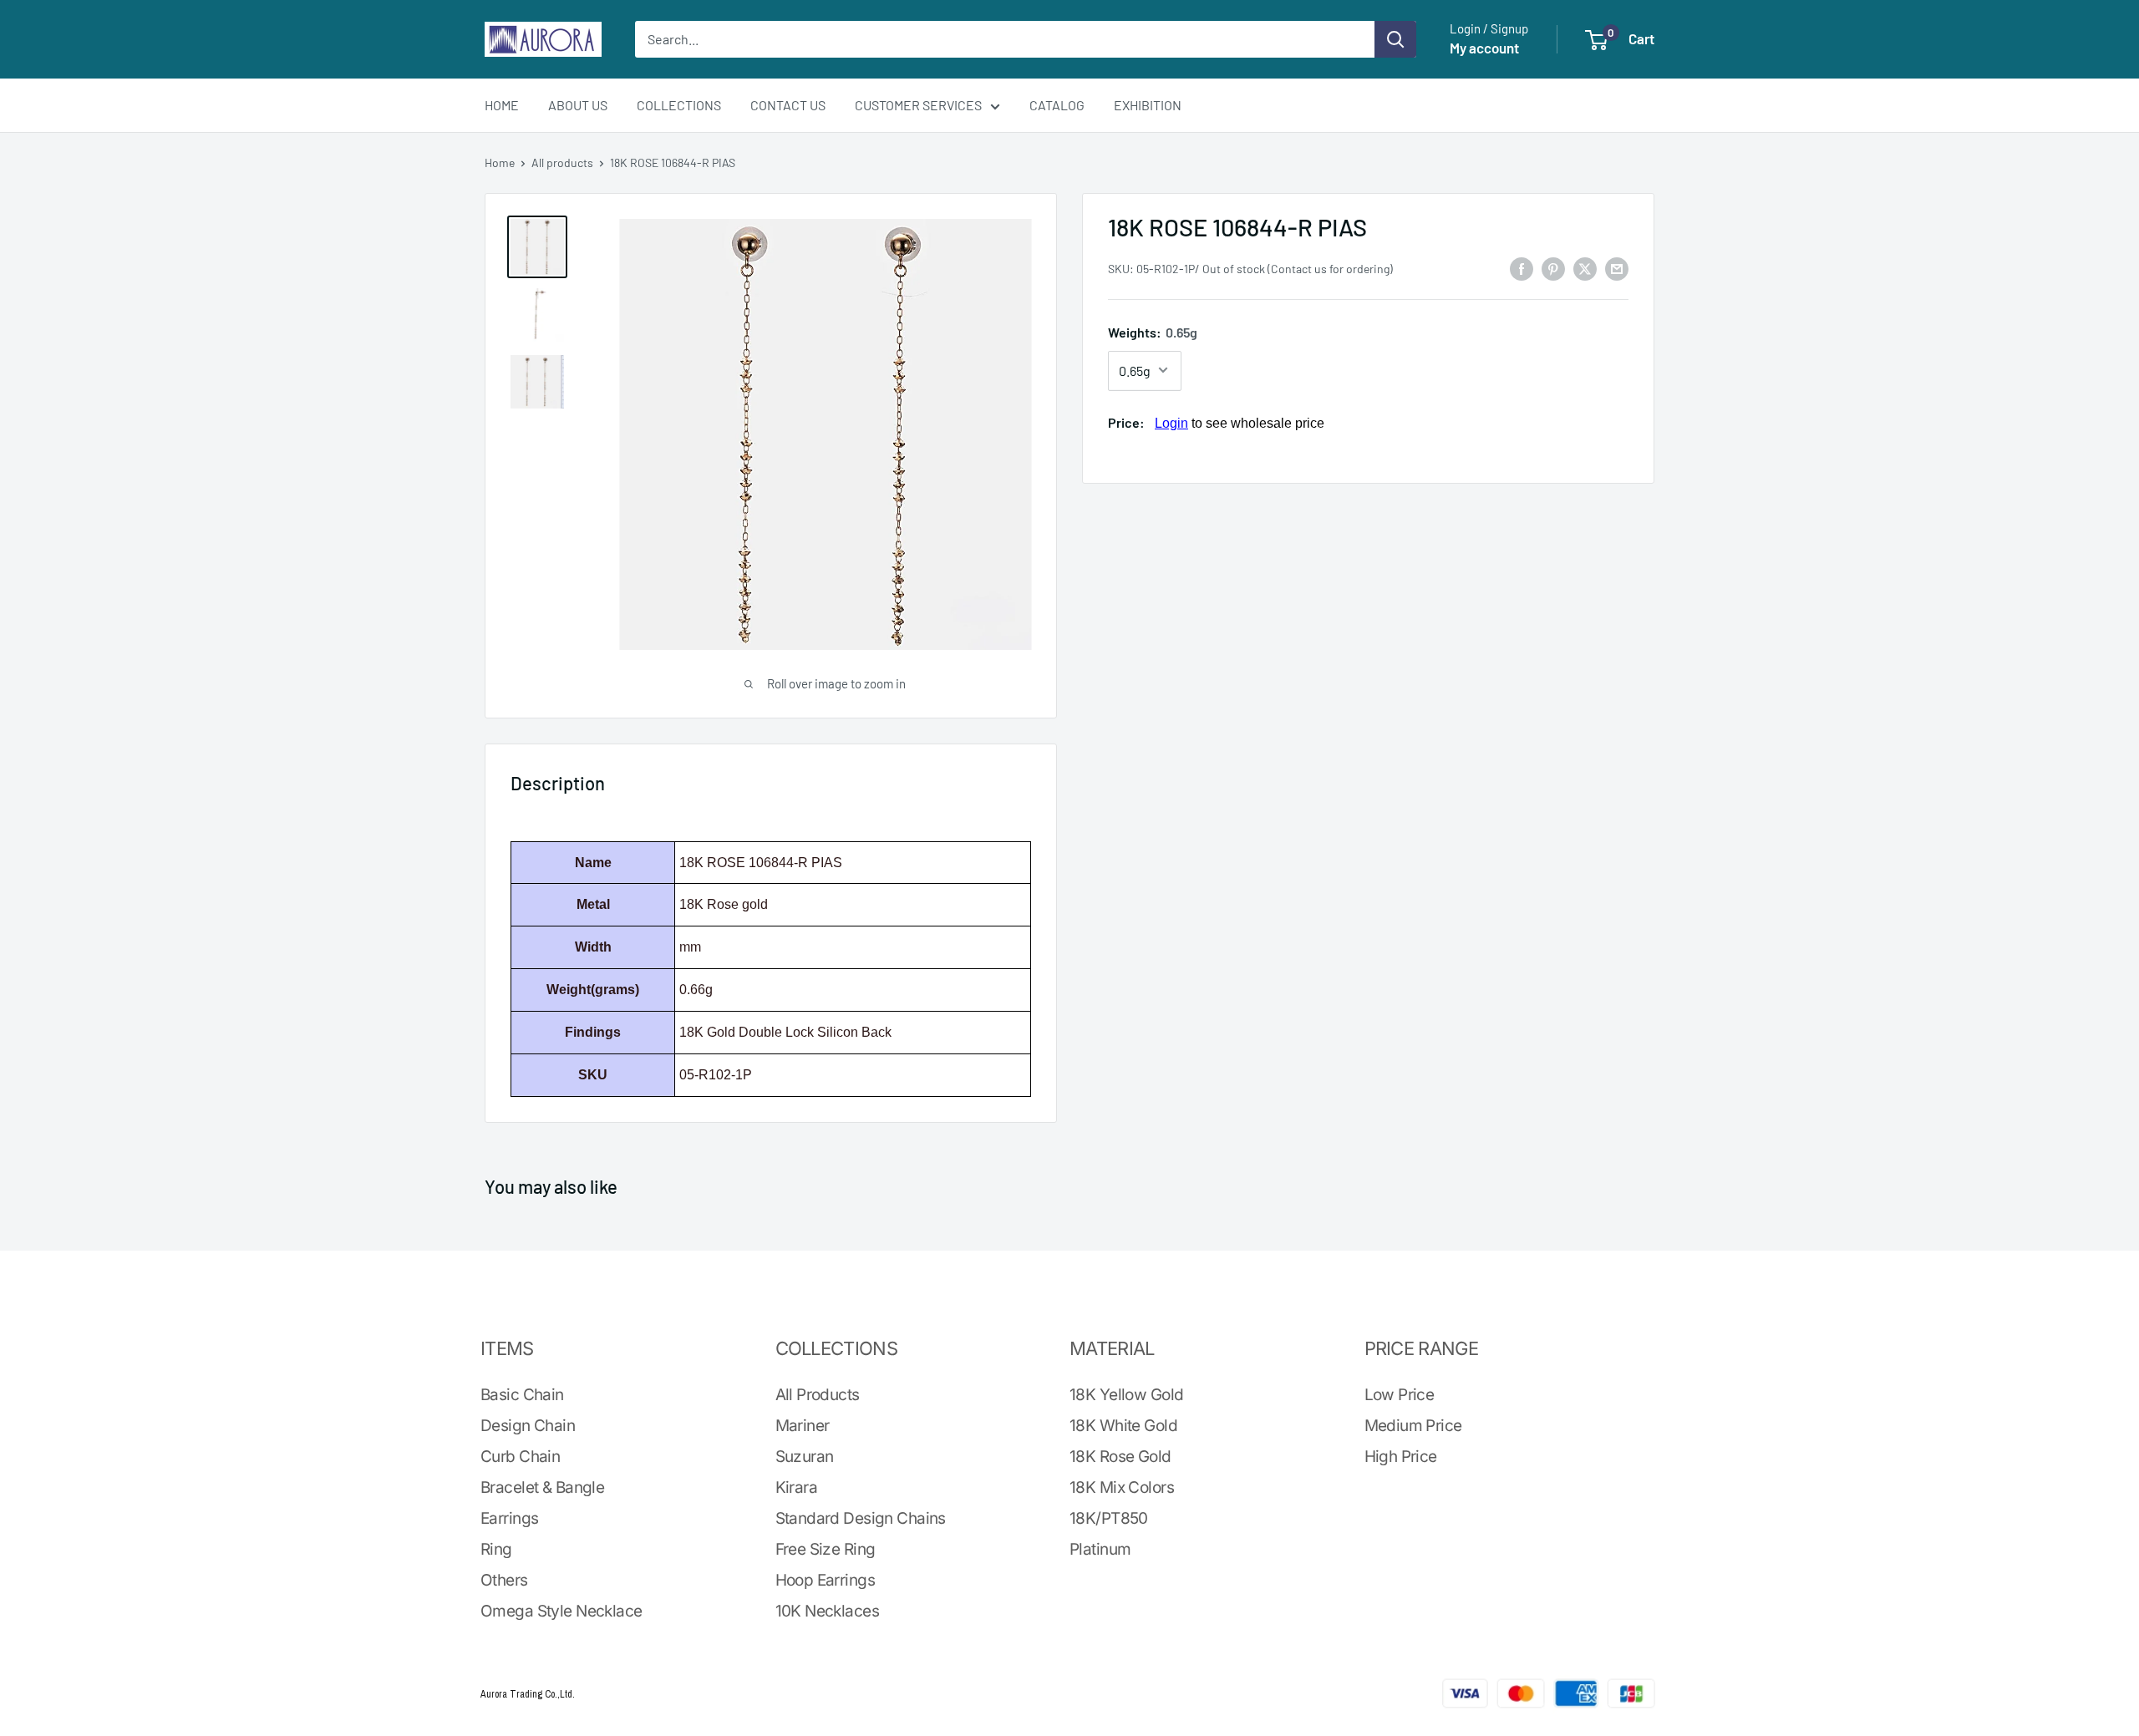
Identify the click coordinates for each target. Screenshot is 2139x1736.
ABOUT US (578, 105)
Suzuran (805, 1457)
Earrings (509, 1518)
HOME (502, 105)
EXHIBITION (1148, 105)
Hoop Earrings (826, 1580)
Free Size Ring (826, 1549)
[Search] (1395, 39)
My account (1484, 48)
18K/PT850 (1109, 1518)
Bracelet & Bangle (542, 1487)
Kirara (797, 1487)
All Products (818, 1395)
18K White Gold (1123, 1426)
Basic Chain (522, 1395)
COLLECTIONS (679, 105)
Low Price (1400, 1395)
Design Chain (528, 1426)
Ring (496, 1549)
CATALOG (1057, 105)
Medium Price (1413, 1426)
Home (500, 162)
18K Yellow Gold (1126, 1395)
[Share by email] (1617, 268)
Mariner (803, 1426)
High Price (1401, 1457)
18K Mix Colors (1122, 1487)
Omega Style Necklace (561, 1611)
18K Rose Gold (1120, 1457)
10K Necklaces (828, 1611)
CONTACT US (788, 105)
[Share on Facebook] (1522, 268)
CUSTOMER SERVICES (918, 105)
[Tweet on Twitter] (1585, 268)
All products (562, 162)
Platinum (1100, 1549)
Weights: (1153, 332)
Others (504, 1580)
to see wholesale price (1240, 422)
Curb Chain (520, 1457)
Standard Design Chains (861, 1518)
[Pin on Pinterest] (1553, 268)
